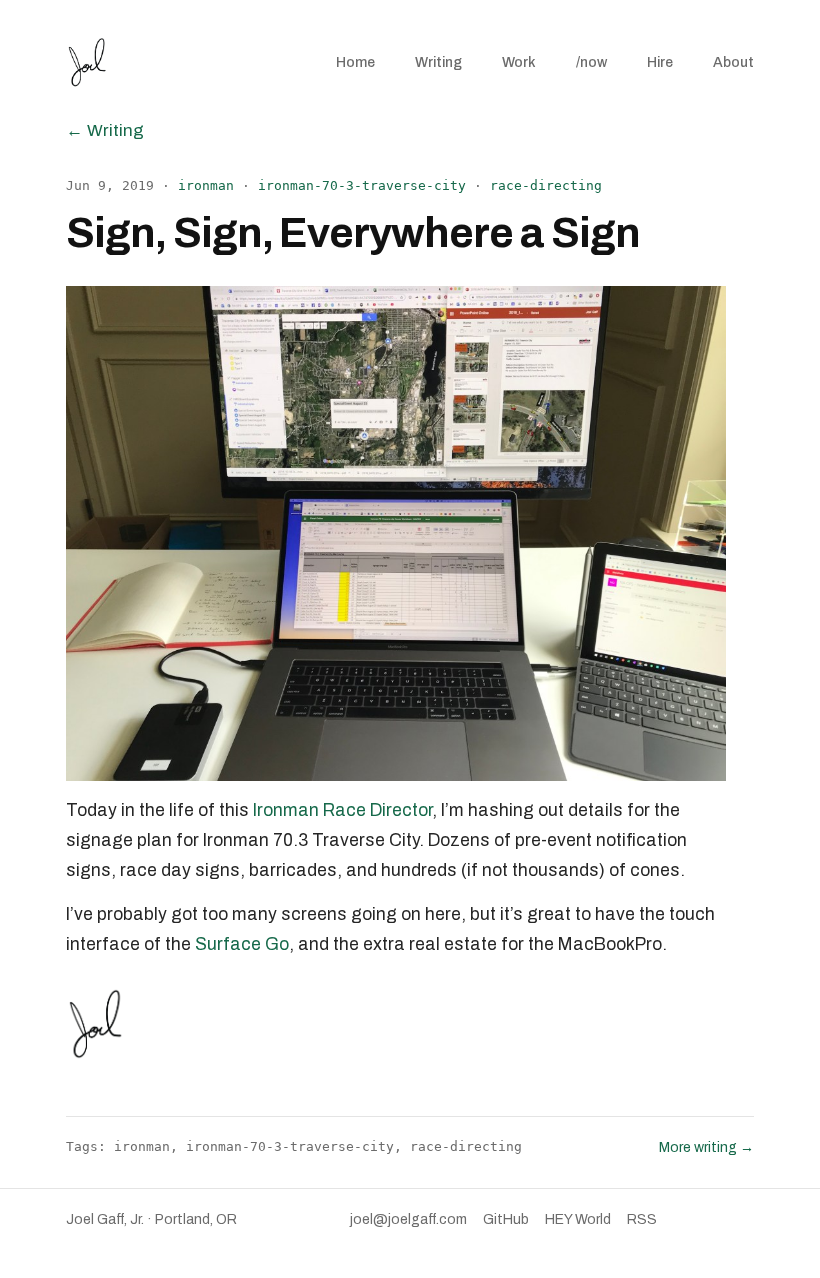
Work (519, 62)
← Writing (105, 130)
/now (591, 62)
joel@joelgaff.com (408, 1219)
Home (355, 62)
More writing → (706, 1147)
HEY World (578, 1219)
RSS (642, 1219)
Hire (660, 62)
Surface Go (242, 944)
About (733, 62)
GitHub (506, 1219)
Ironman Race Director (342, 810)
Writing (438, 62)
